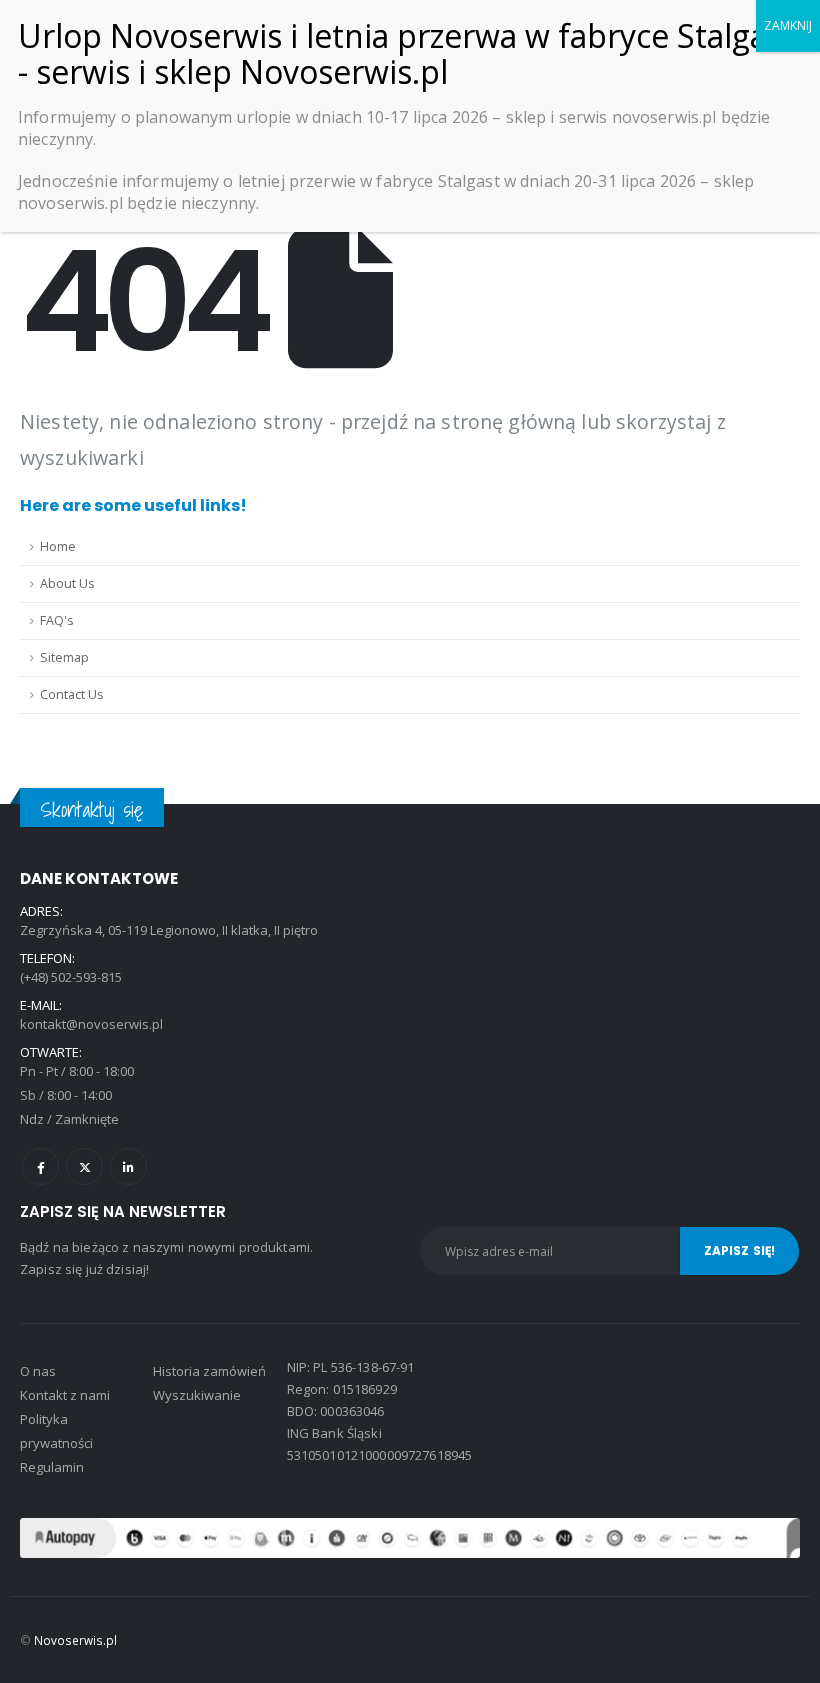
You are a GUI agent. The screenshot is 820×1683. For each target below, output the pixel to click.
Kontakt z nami (65, 1395)
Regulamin (52, 1467)
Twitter (84, 1166)
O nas (38, 1371)
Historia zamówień (209, 1371)
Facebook (40, 1166)
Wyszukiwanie (197, 1395)
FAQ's (57, 620)
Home (58, 546)
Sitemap (64, 657)
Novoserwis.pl (75, 1640)
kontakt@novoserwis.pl (91, 1024)
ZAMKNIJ (788, 25)
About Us (67, 583)
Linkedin (128, 1166)
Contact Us (72, 694)
